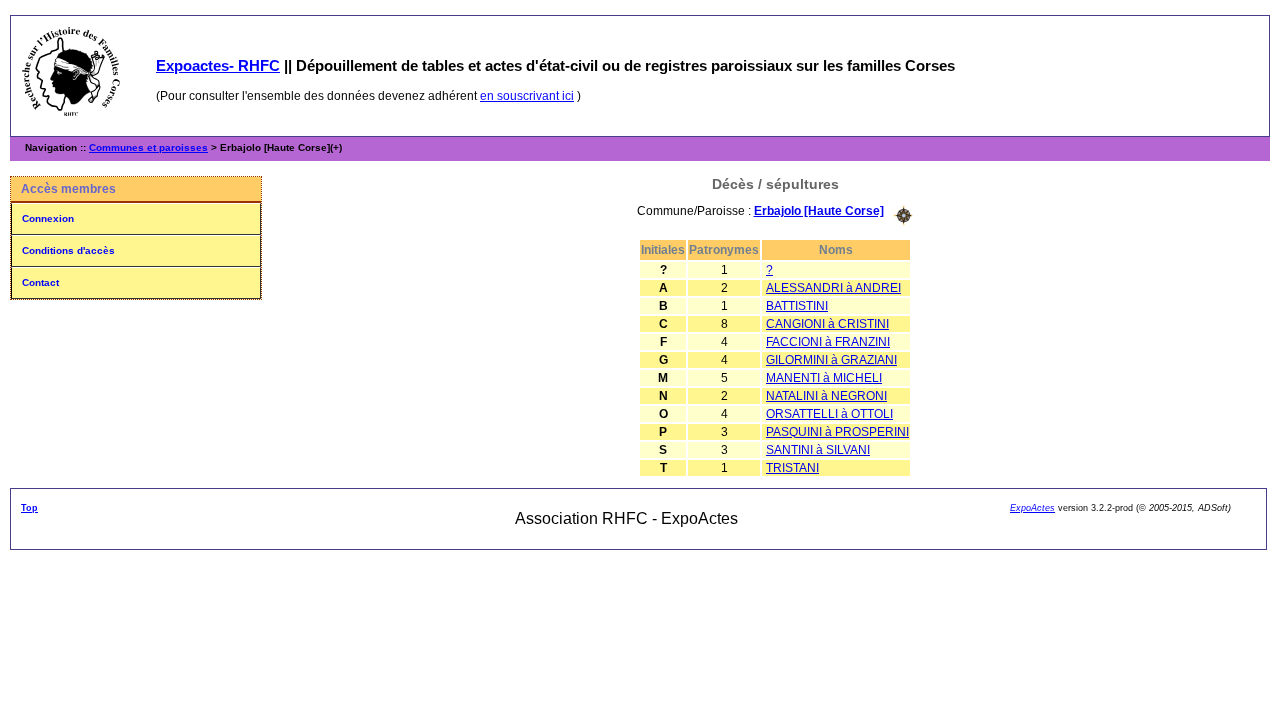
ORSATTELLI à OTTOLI (829, 414)
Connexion (48, 218)
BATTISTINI (797, 306)
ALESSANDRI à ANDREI (833, 288)
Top (29, 508)
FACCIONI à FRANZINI (828, 342)
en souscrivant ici (527, 96)
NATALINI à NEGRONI (826, 396)
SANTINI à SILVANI (818, 450)
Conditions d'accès (68, 250)
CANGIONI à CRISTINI (827, 324)
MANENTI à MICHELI (824, 378)
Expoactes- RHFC (218, 65)
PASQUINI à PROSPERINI (837, 432)
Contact (40, 282)
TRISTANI (792, 468)
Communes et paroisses (148, 147)
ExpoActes (1032, 508)
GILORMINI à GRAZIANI (831, 360)
